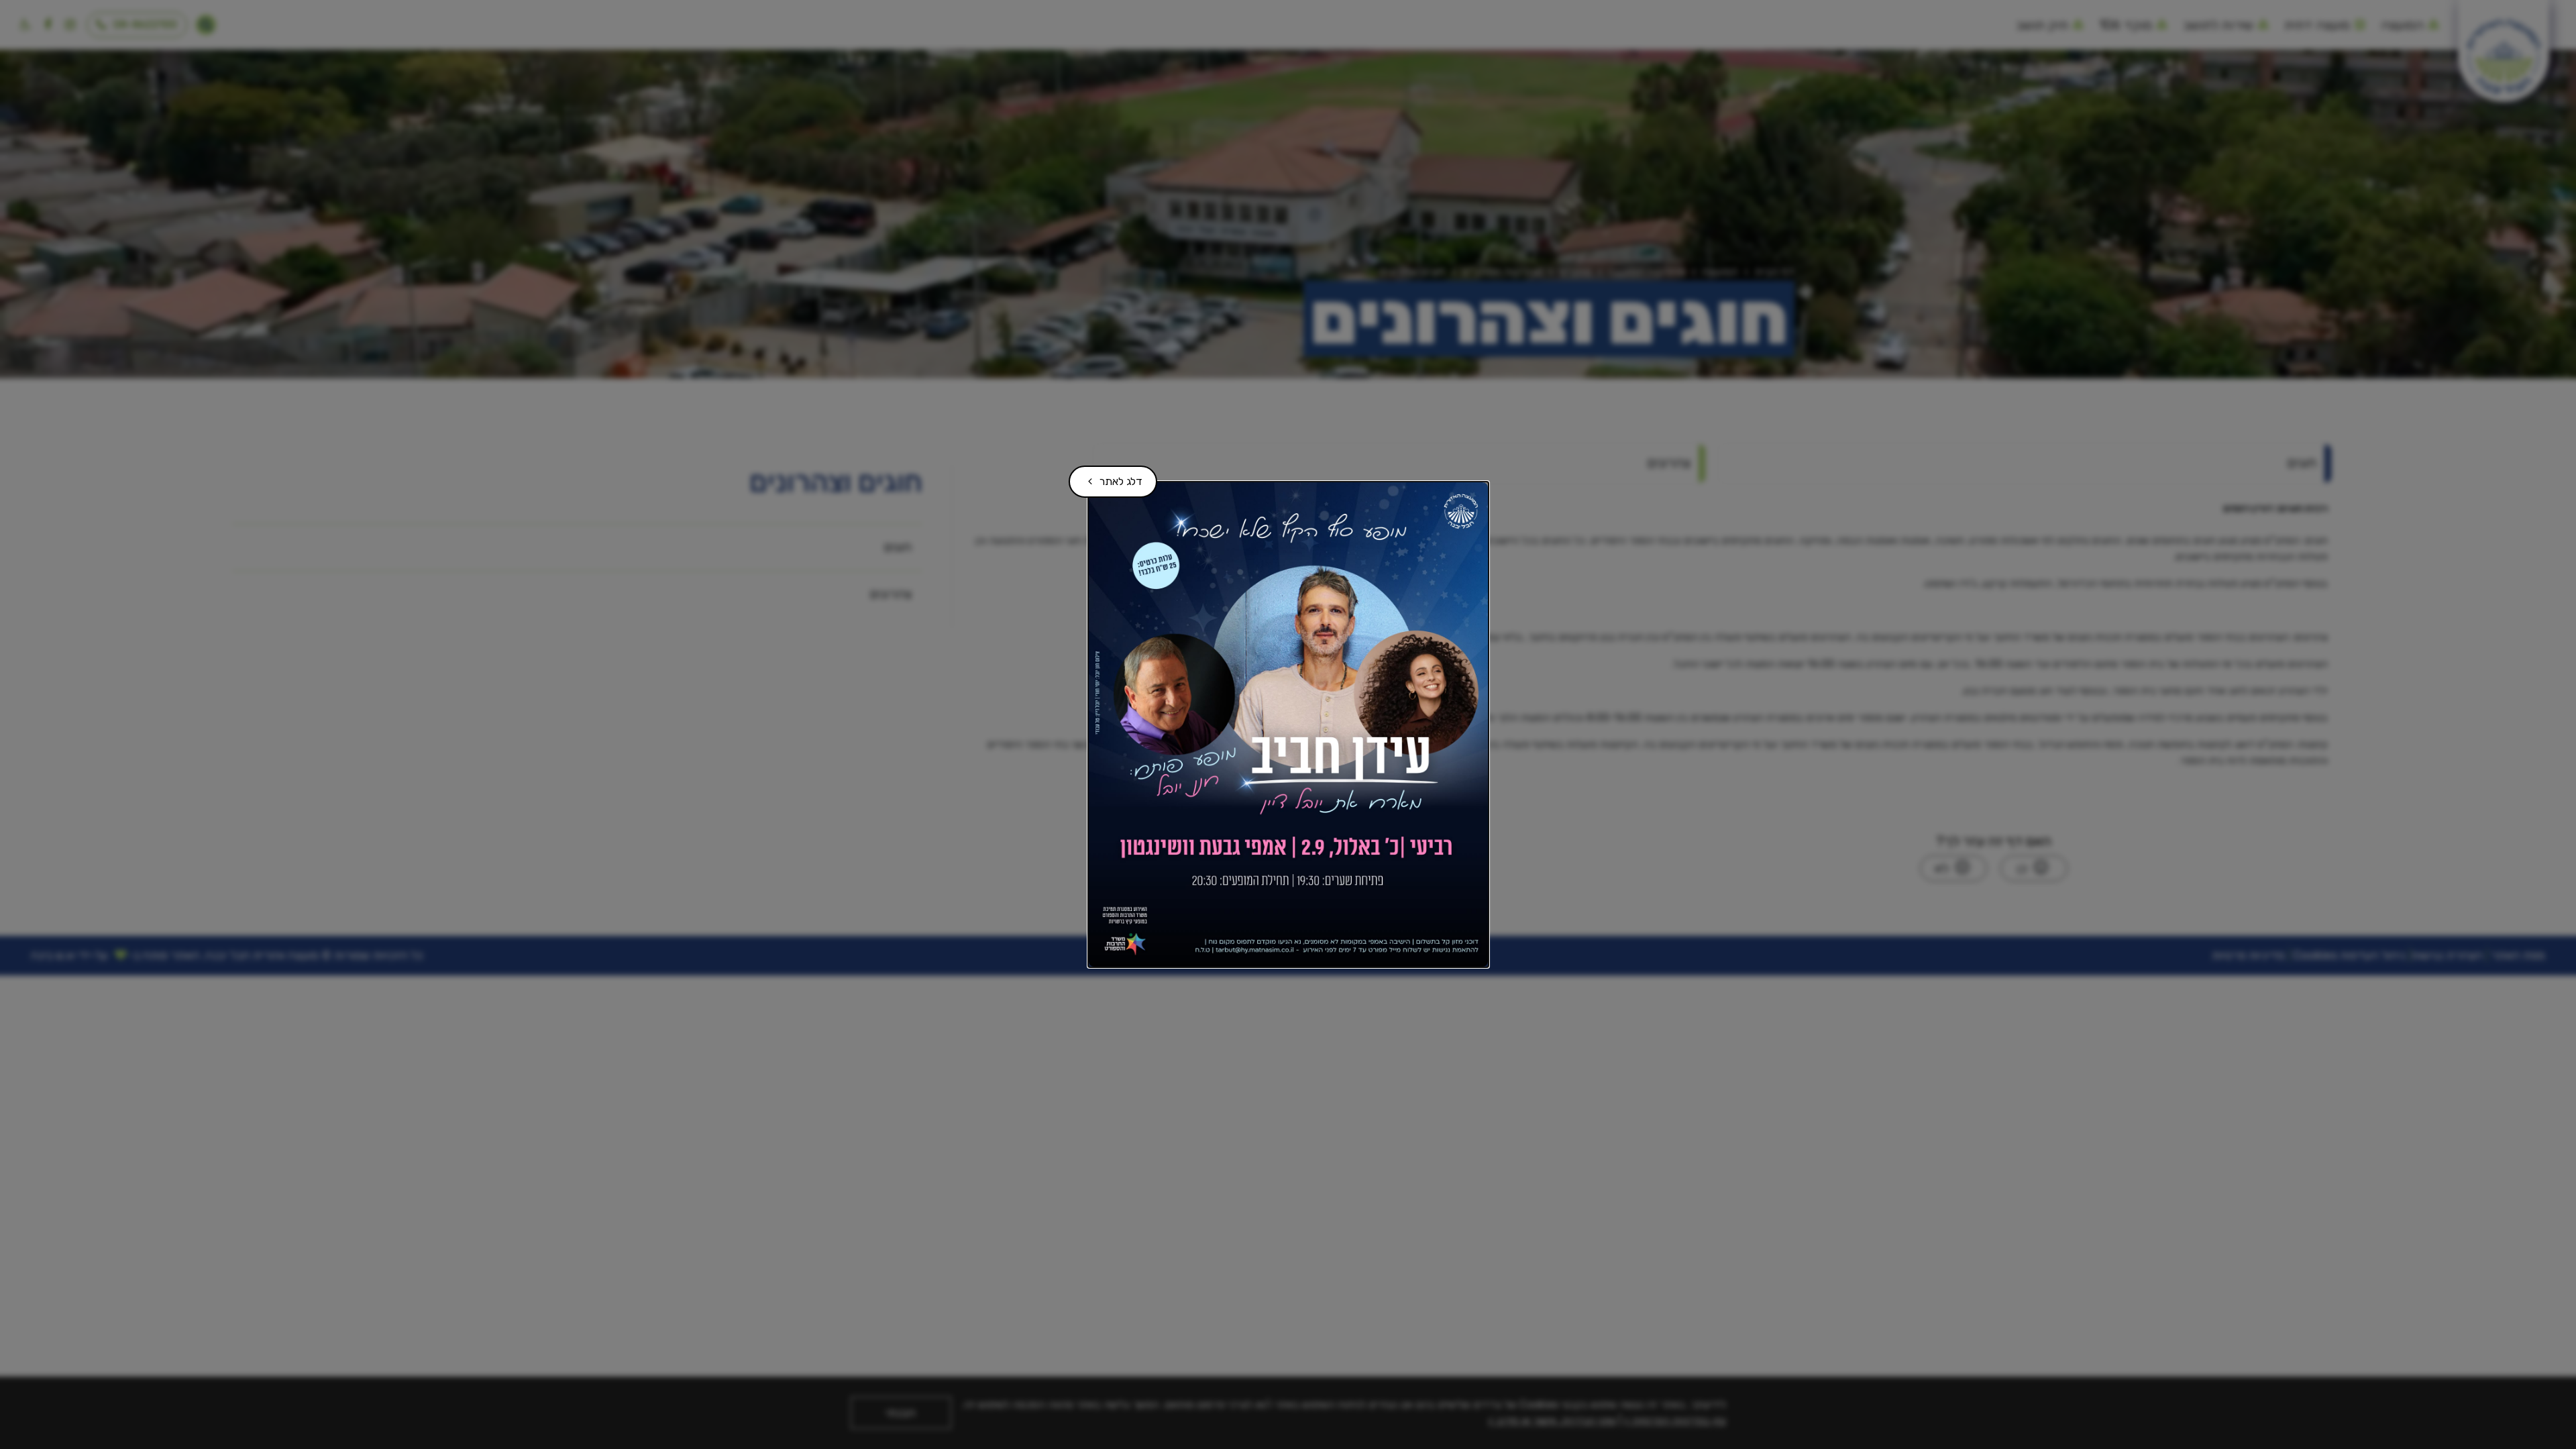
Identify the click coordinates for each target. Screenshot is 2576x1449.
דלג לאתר (1111, 477)
